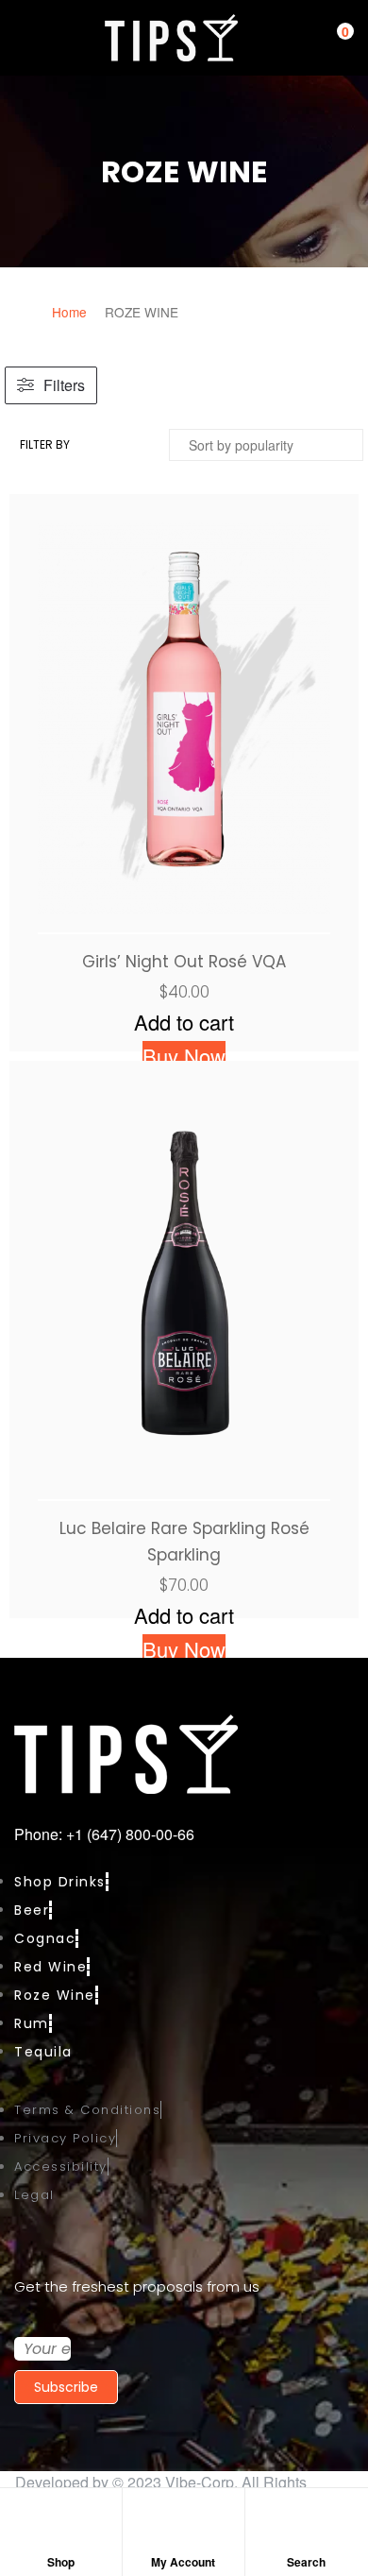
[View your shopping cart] (331, 38)
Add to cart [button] (184, 1022)
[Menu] (23, 38)
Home (69, 312)
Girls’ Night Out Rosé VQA (184, 962)
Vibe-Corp (200, 2482)
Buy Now (184, 1056)
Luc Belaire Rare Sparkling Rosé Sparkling (184, 1542)
